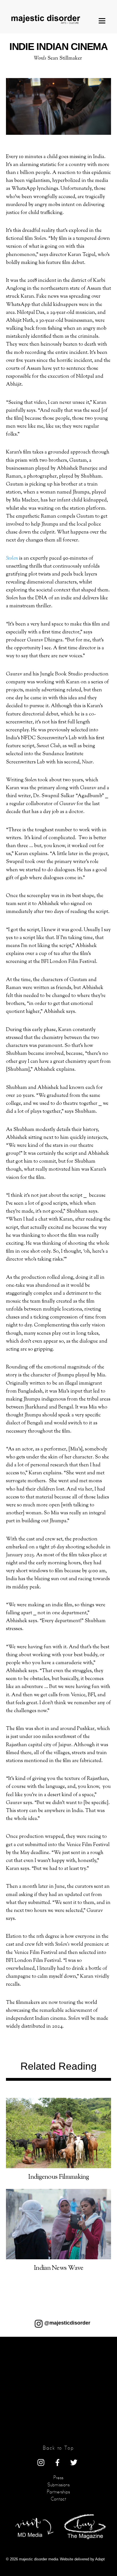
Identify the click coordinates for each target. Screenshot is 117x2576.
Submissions (58, 2485)
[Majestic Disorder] (47, 19)
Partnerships (58, 2492)
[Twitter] (74, 2462)
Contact (58, 2499)
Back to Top (58, 2448)
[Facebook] (57, 2462)
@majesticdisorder (67, 2323)
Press (58, 2478)
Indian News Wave (58, 2268)
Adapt (100, 2559)
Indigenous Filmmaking (58, 2177)
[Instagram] (41, 2462)
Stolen (12, 558)
